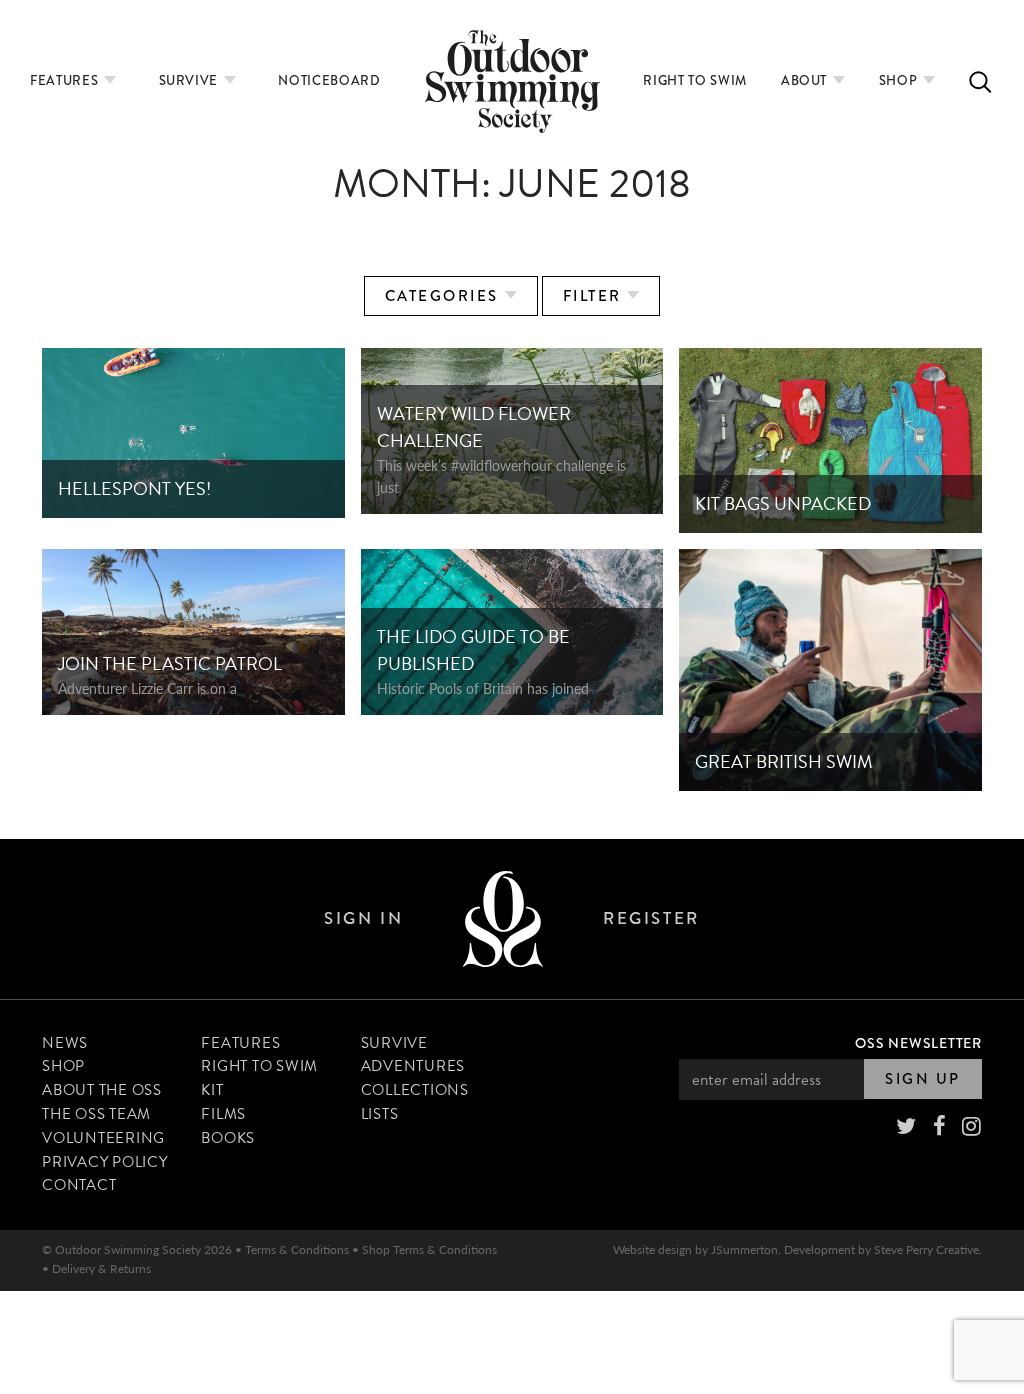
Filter (595, 296)
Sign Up (923, 1079)
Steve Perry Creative (926, 1249)
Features (66, 80)
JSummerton (744, 1249)
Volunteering (103, 1138)
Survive (190, 80)
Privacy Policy (105, 1162)
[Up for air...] (503, 918)
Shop (900, 80)
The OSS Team (96, 1114)
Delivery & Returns (101, 1268)
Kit (212, 1090)
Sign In (363, 918)
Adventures (413, 1066)
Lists (380, 1114)
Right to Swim (694, 80)
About (806, 80)
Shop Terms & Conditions (429, 1249)
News (65, 1043)
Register (651, 918)
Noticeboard (329, 80)
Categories (445, 296)
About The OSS (102, 1090)
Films (223, 1114)
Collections (415, 1090)
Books (228, 1138)
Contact (79, 1185)
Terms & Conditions (297, 1249)
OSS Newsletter (918, 1043)
